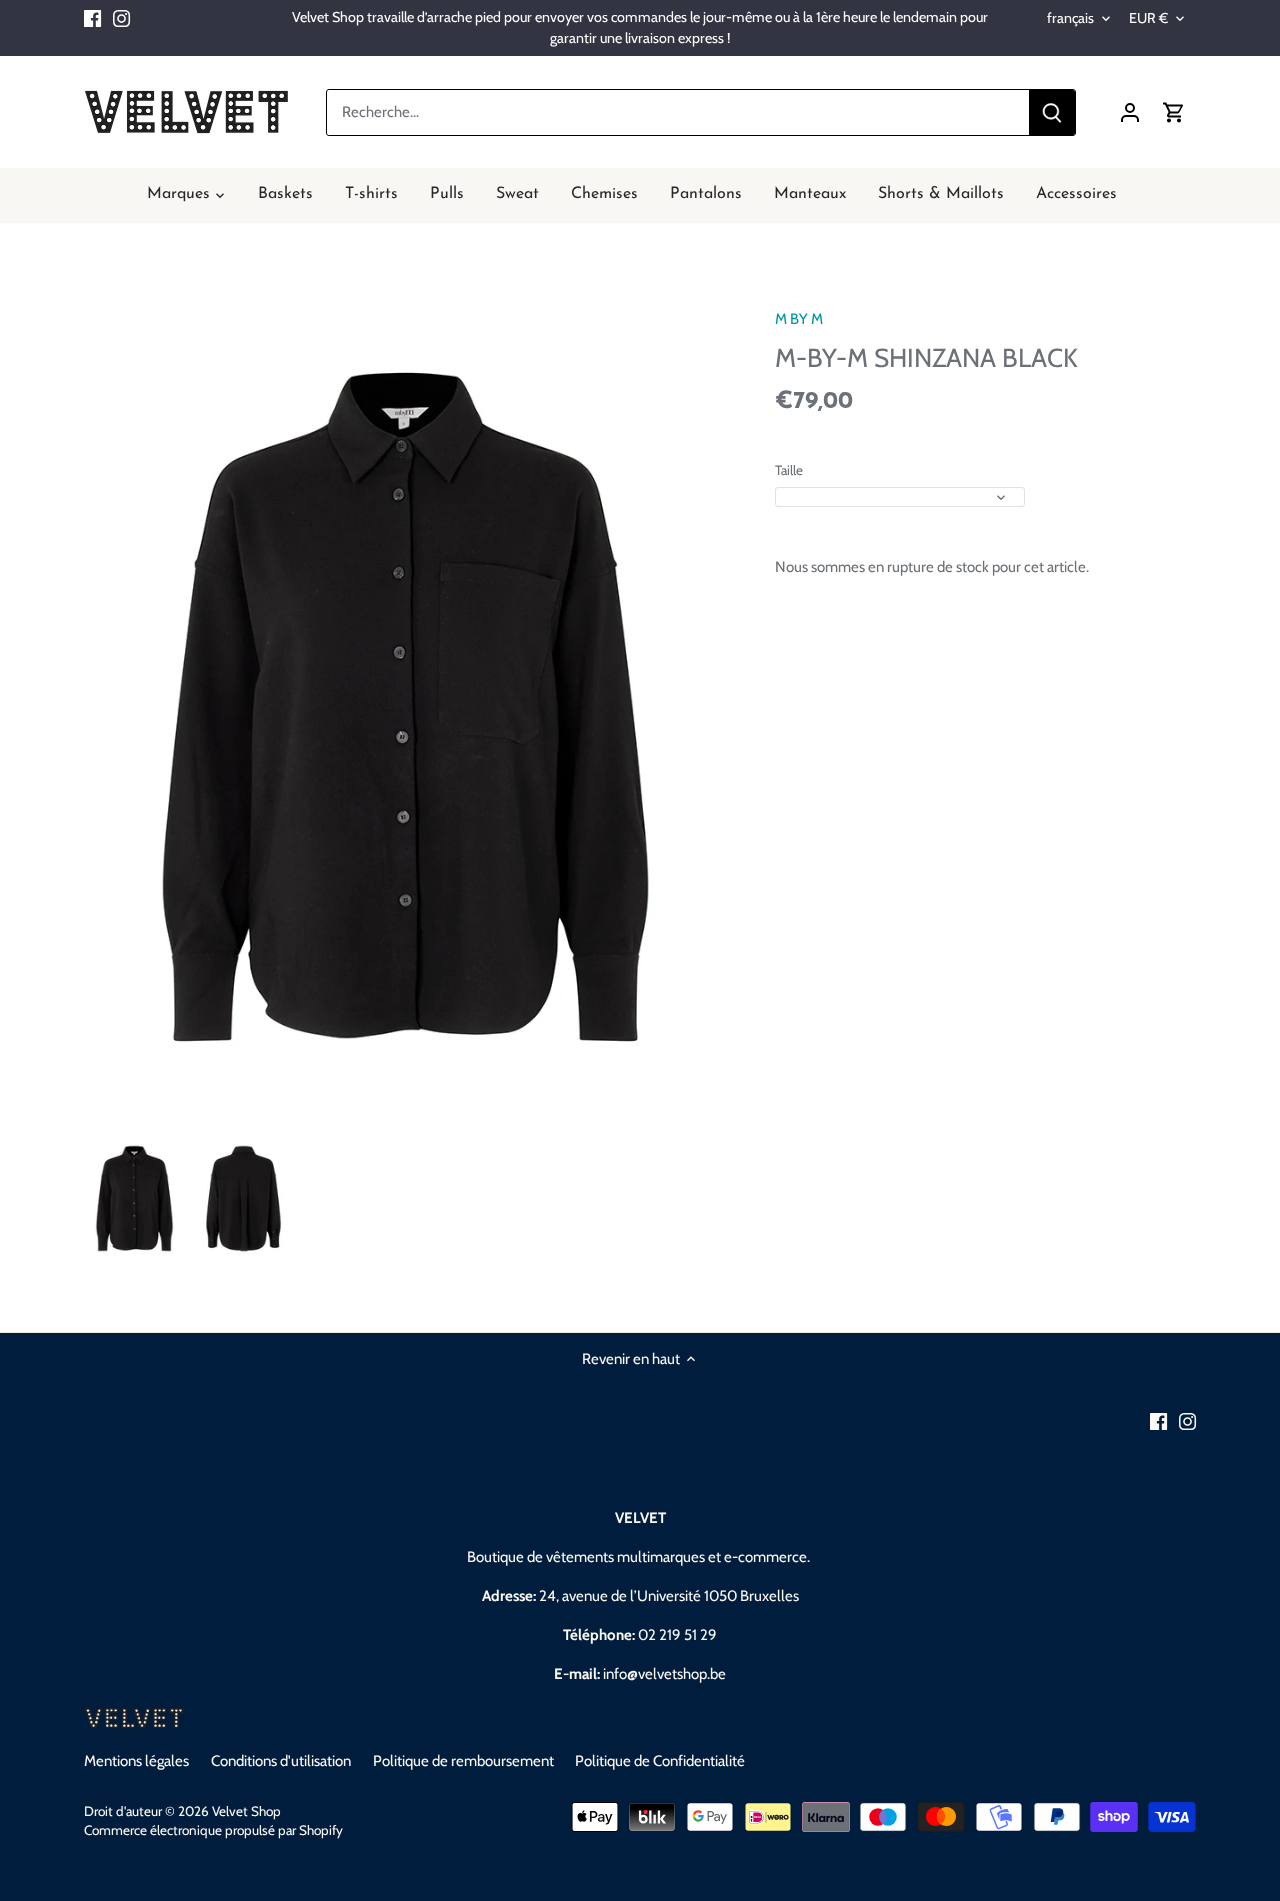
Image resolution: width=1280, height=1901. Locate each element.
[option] (134, 1198)
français (1070, 18)
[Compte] (1130, 112)
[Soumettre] (1052, 112)
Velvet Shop (246, 1811)
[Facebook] (92, 17)
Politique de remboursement (463, 1761)
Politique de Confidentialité (660, 1761)
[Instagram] (121, 17)
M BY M (799, 319)
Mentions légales (136, 1761)
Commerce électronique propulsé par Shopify (213, 1830)
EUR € (1148, 18)
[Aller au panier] (1174, 112)
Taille (789, 470)
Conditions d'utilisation (281, 1761)
